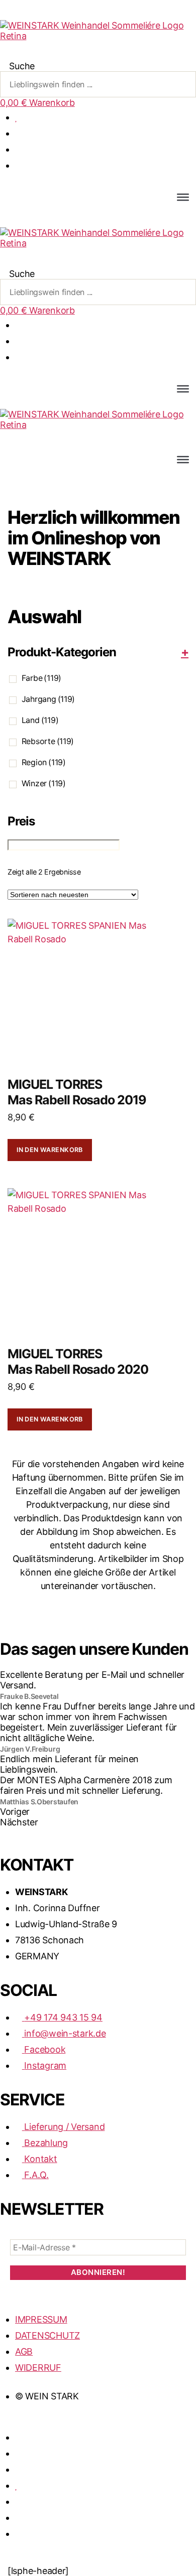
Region (44, 762)
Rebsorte (48, 741)
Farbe (41, 678)
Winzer (44, 783)
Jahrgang (48, 699)
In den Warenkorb (50, 1150)
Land (40, 720)
